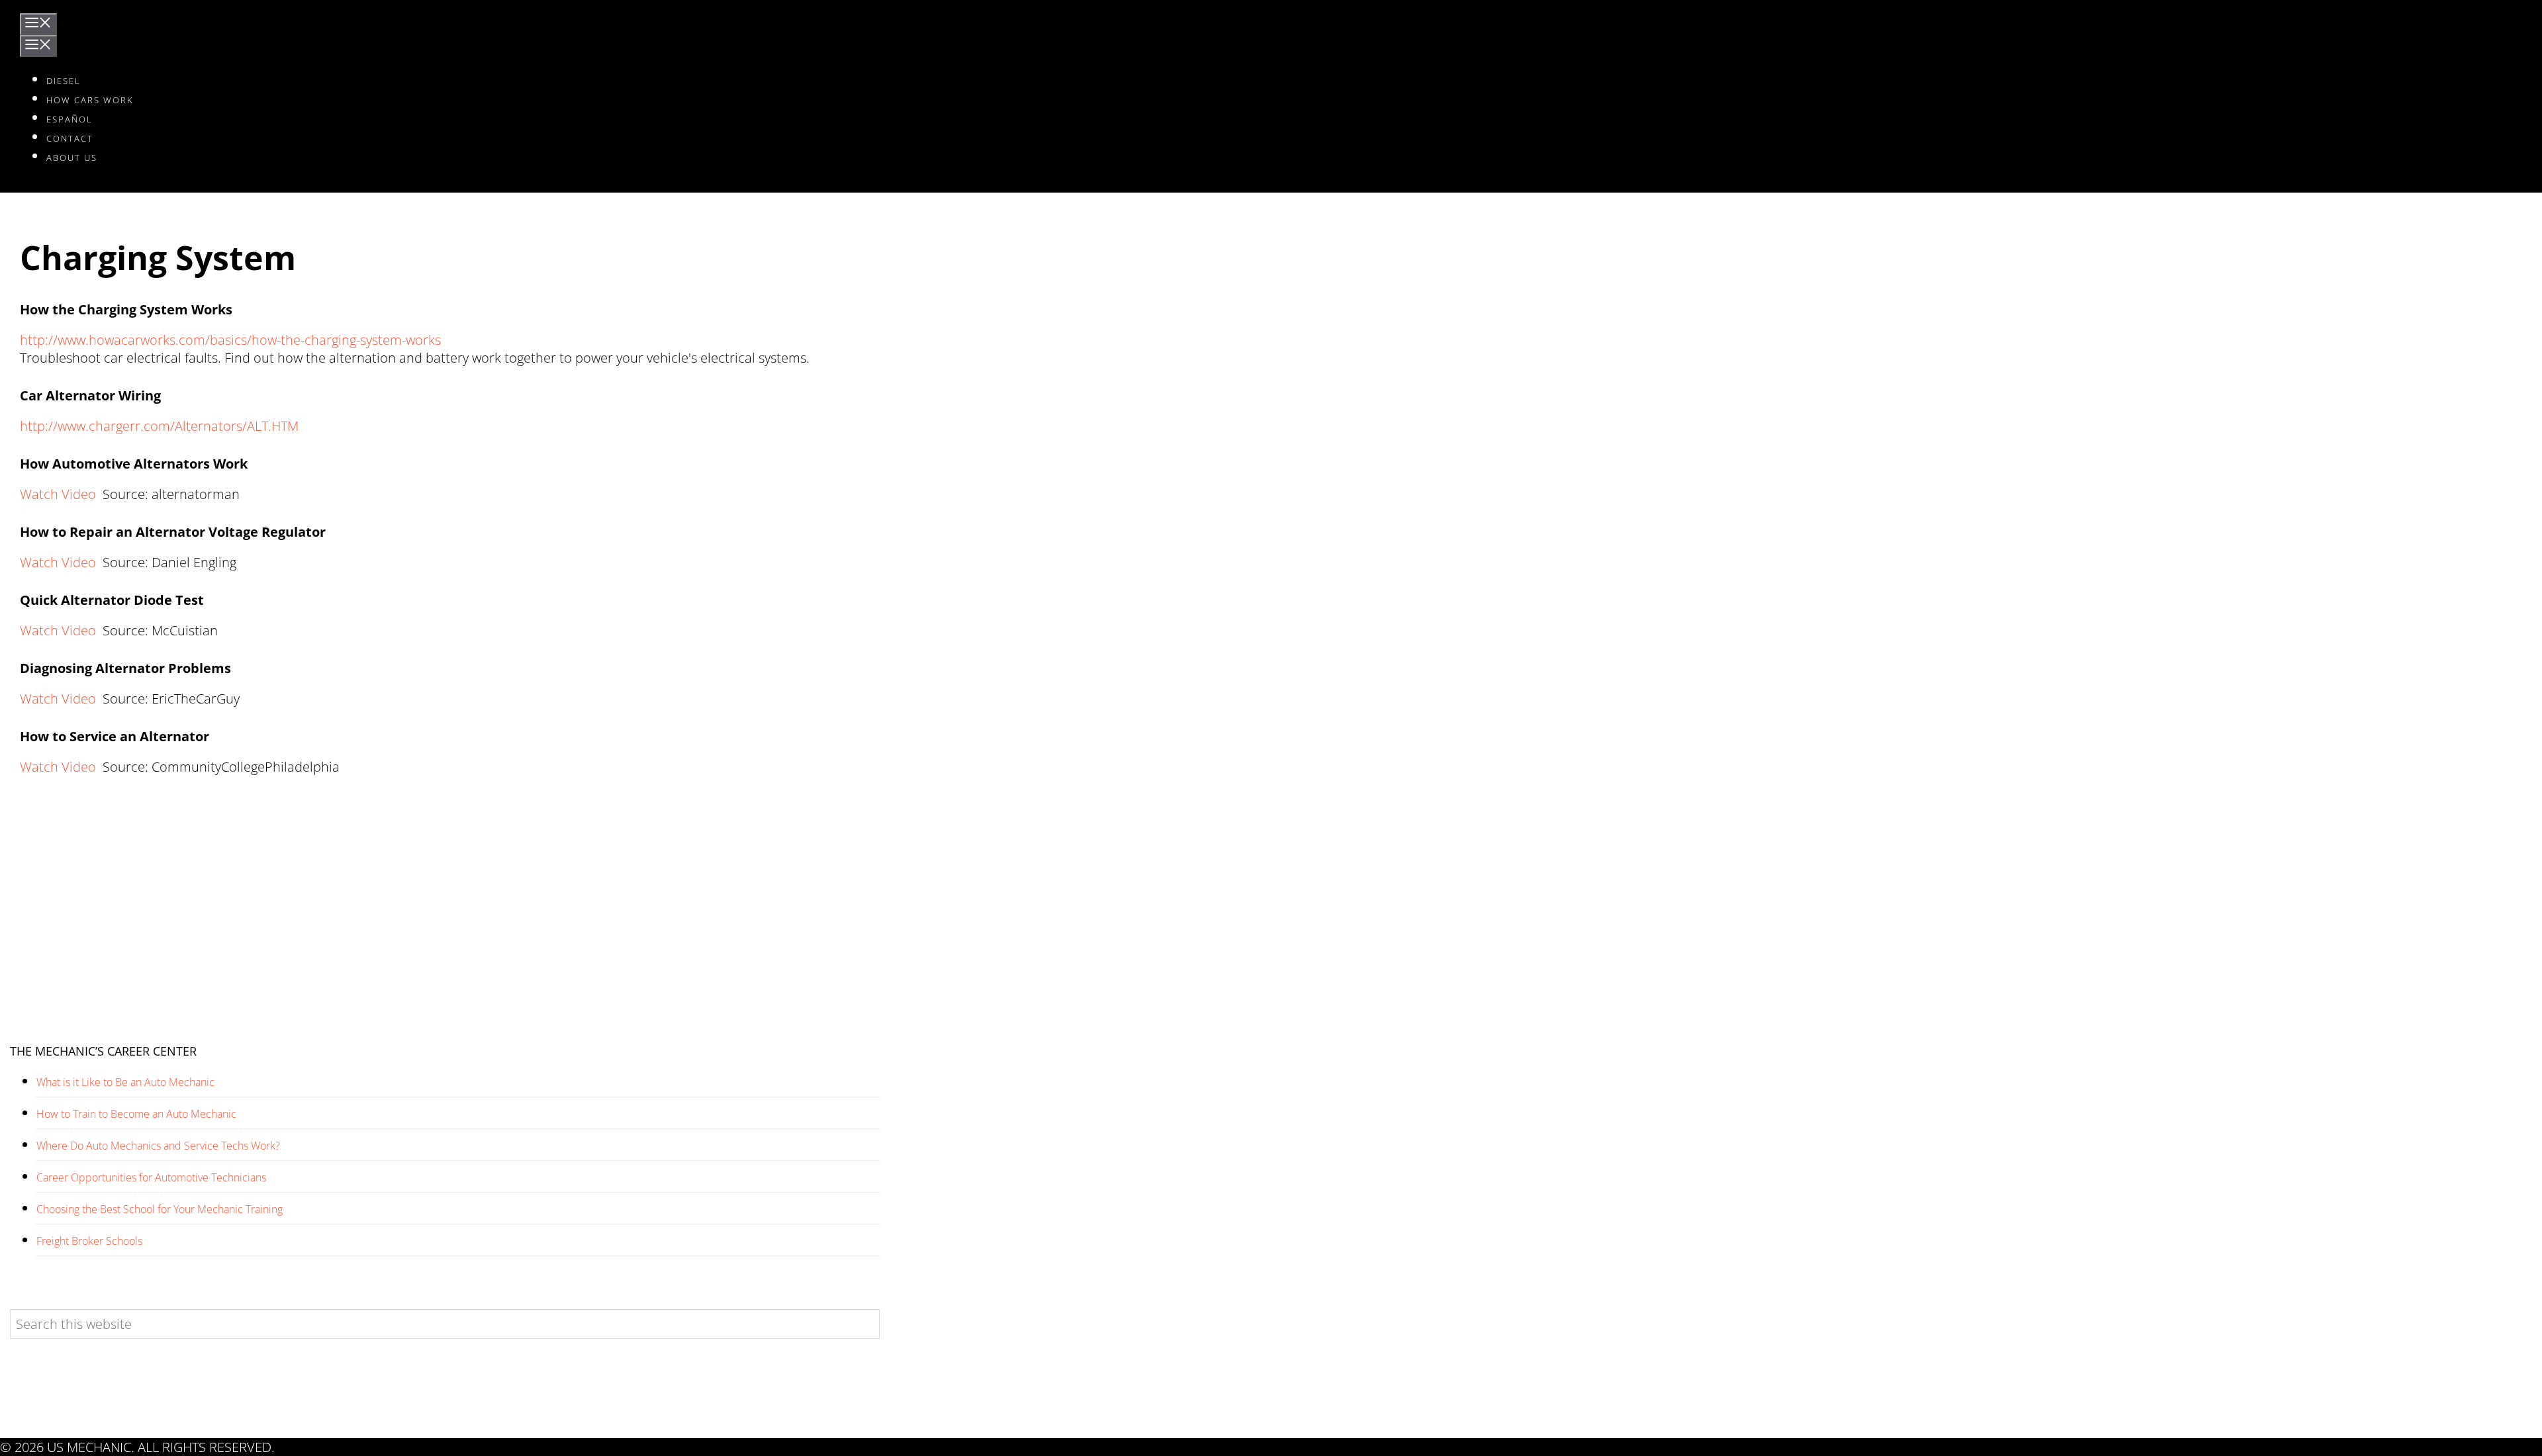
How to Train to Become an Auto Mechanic (136, 1114)
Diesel (64, 81)
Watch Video (58, 494)
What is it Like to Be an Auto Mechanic (125, 1082)
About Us (72, 158)
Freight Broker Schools (89, 1241)
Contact (70, 138)
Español (70, 119)
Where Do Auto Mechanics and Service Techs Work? (158, 1146)
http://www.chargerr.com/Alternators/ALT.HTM (159, 426)
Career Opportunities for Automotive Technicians (151, 1178)
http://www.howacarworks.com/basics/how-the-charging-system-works (230, 340)
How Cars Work (90, 100)
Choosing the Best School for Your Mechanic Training (160, 1209)
